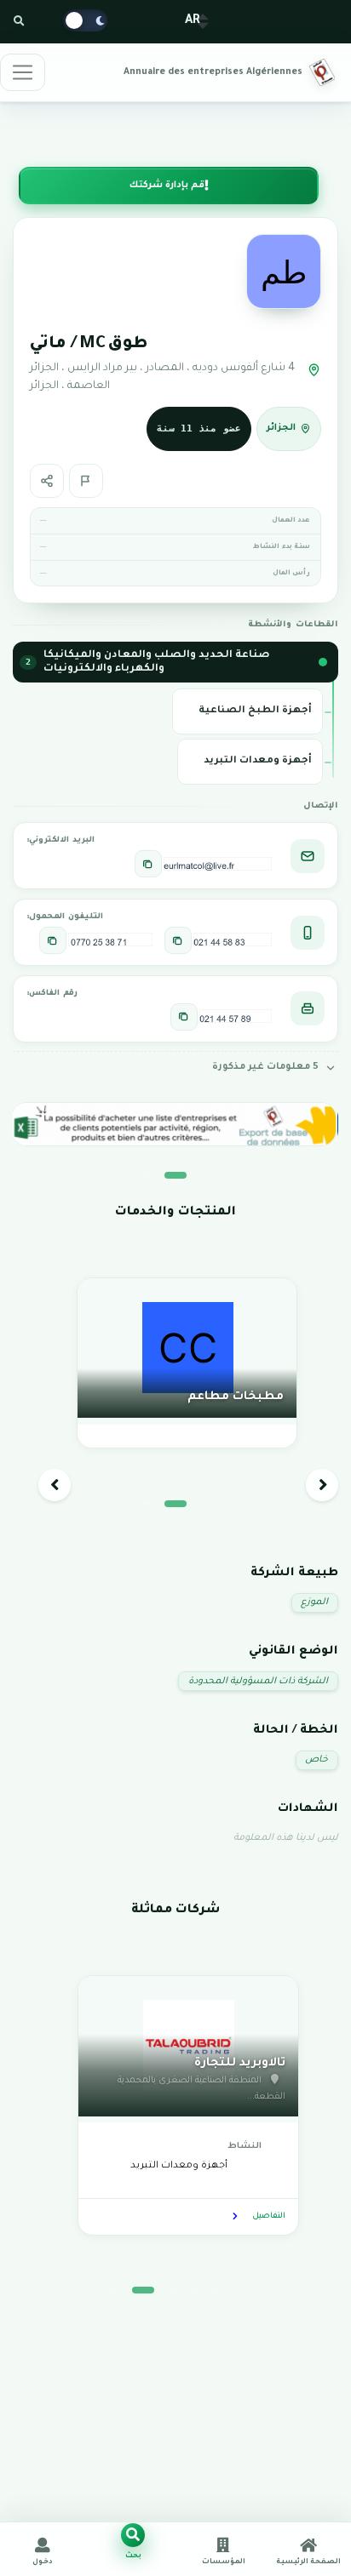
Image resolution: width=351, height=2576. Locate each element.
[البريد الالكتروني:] (148, 864)
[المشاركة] (47, 481)
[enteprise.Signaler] (86, 481)
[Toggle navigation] (23, 72)
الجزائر (281, 428)
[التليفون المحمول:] (178, 940)
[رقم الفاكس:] (184, 1017)
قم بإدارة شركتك (167, 186)
